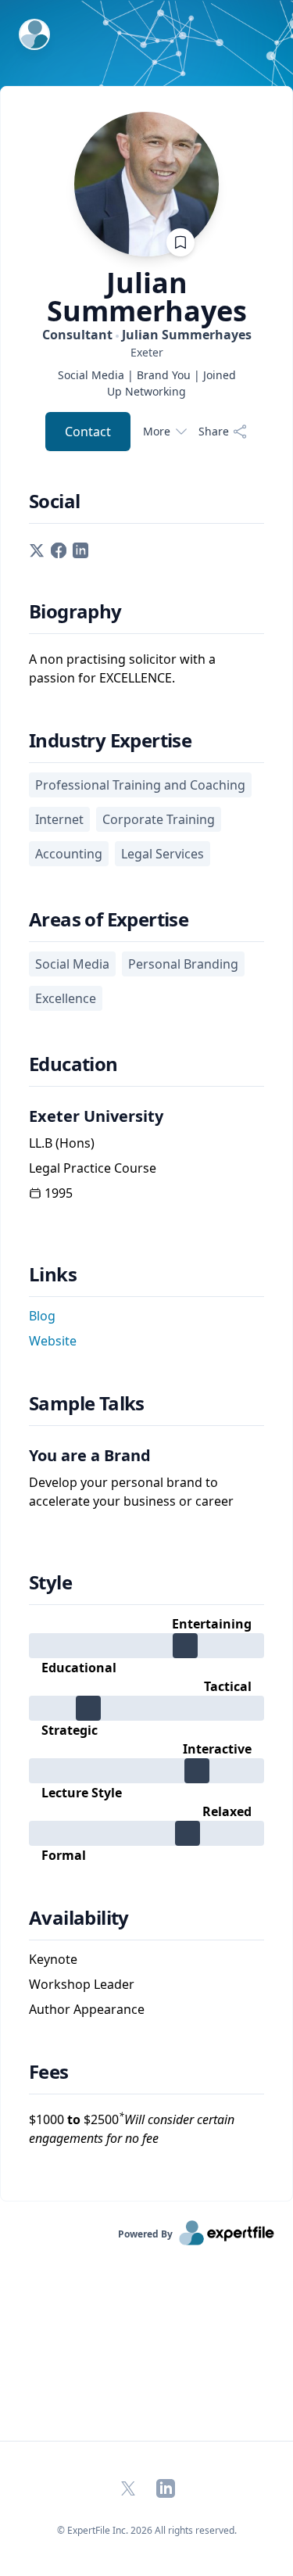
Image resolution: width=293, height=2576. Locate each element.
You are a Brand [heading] (90, 1455)
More (157, 431)
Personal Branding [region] (183, 964)
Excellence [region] (66, 998)
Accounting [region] (69, 854)
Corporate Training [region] (159, 819)
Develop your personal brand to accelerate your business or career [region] (131, 1492)
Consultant (147, 335)
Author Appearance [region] (87, 2009)
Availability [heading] (79, 1918)
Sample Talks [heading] (87, 1403)
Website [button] (53, 1341)
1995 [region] (59, 1193)
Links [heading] (53, 1274)
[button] (37, 549)
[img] (146, 1646)
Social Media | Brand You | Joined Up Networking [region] (147, 383)
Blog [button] (42, 1316)
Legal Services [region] (163, 854)
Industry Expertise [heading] (110, 740)
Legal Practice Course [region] (93, 1168)
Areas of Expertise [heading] (109, 919)
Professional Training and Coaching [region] (140, 785)
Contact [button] (88, 432)
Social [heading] (54, 501)
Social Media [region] (72, 964)
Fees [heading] (49, 2072)
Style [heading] (50, 1582)
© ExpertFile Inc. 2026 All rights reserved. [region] (147, 2530)
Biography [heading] (75, 611)
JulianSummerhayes (147, 297)
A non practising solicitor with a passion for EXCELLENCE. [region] (122, 668)
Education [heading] (73, 1064)
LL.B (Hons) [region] (62, 1143)
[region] (146, 352)
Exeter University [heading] (96, 1116)
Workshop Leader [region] (82, 1984)
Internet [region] (59, 819)
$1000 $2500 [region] (132, 2128)
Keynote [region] (53, 1959)
